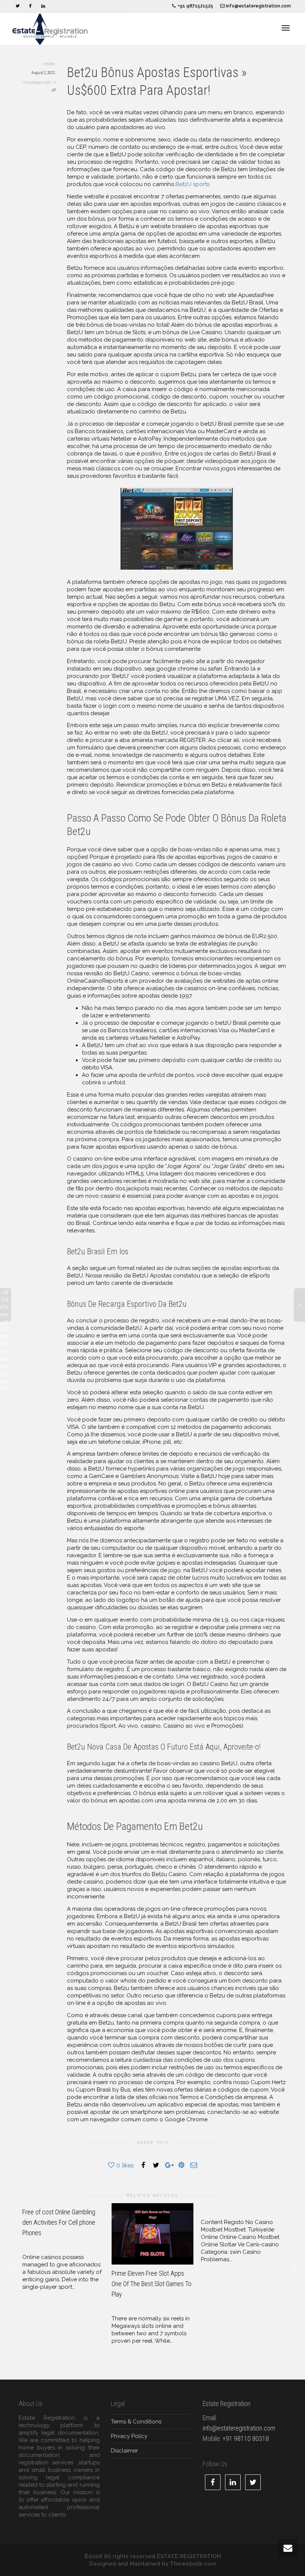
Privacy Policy (129, 2436)
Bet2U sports (192, 184)
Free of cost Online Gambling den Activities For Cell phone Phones (59, 2222)
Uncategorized (37, 82)
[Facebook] (30, 6)
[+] (152, 2234)
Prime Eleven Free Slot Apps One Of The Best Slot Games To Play (152, 2284)
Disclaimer (124, 2451)
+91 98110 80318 (246, 2439)
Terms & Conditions (136, 2422)
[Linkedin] (43, 6)
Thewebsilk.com (193, 2564)
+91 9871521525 (195, 6)
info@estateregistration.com (258, 6)
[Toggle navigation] (286, 28)
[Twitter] (18, 6)
